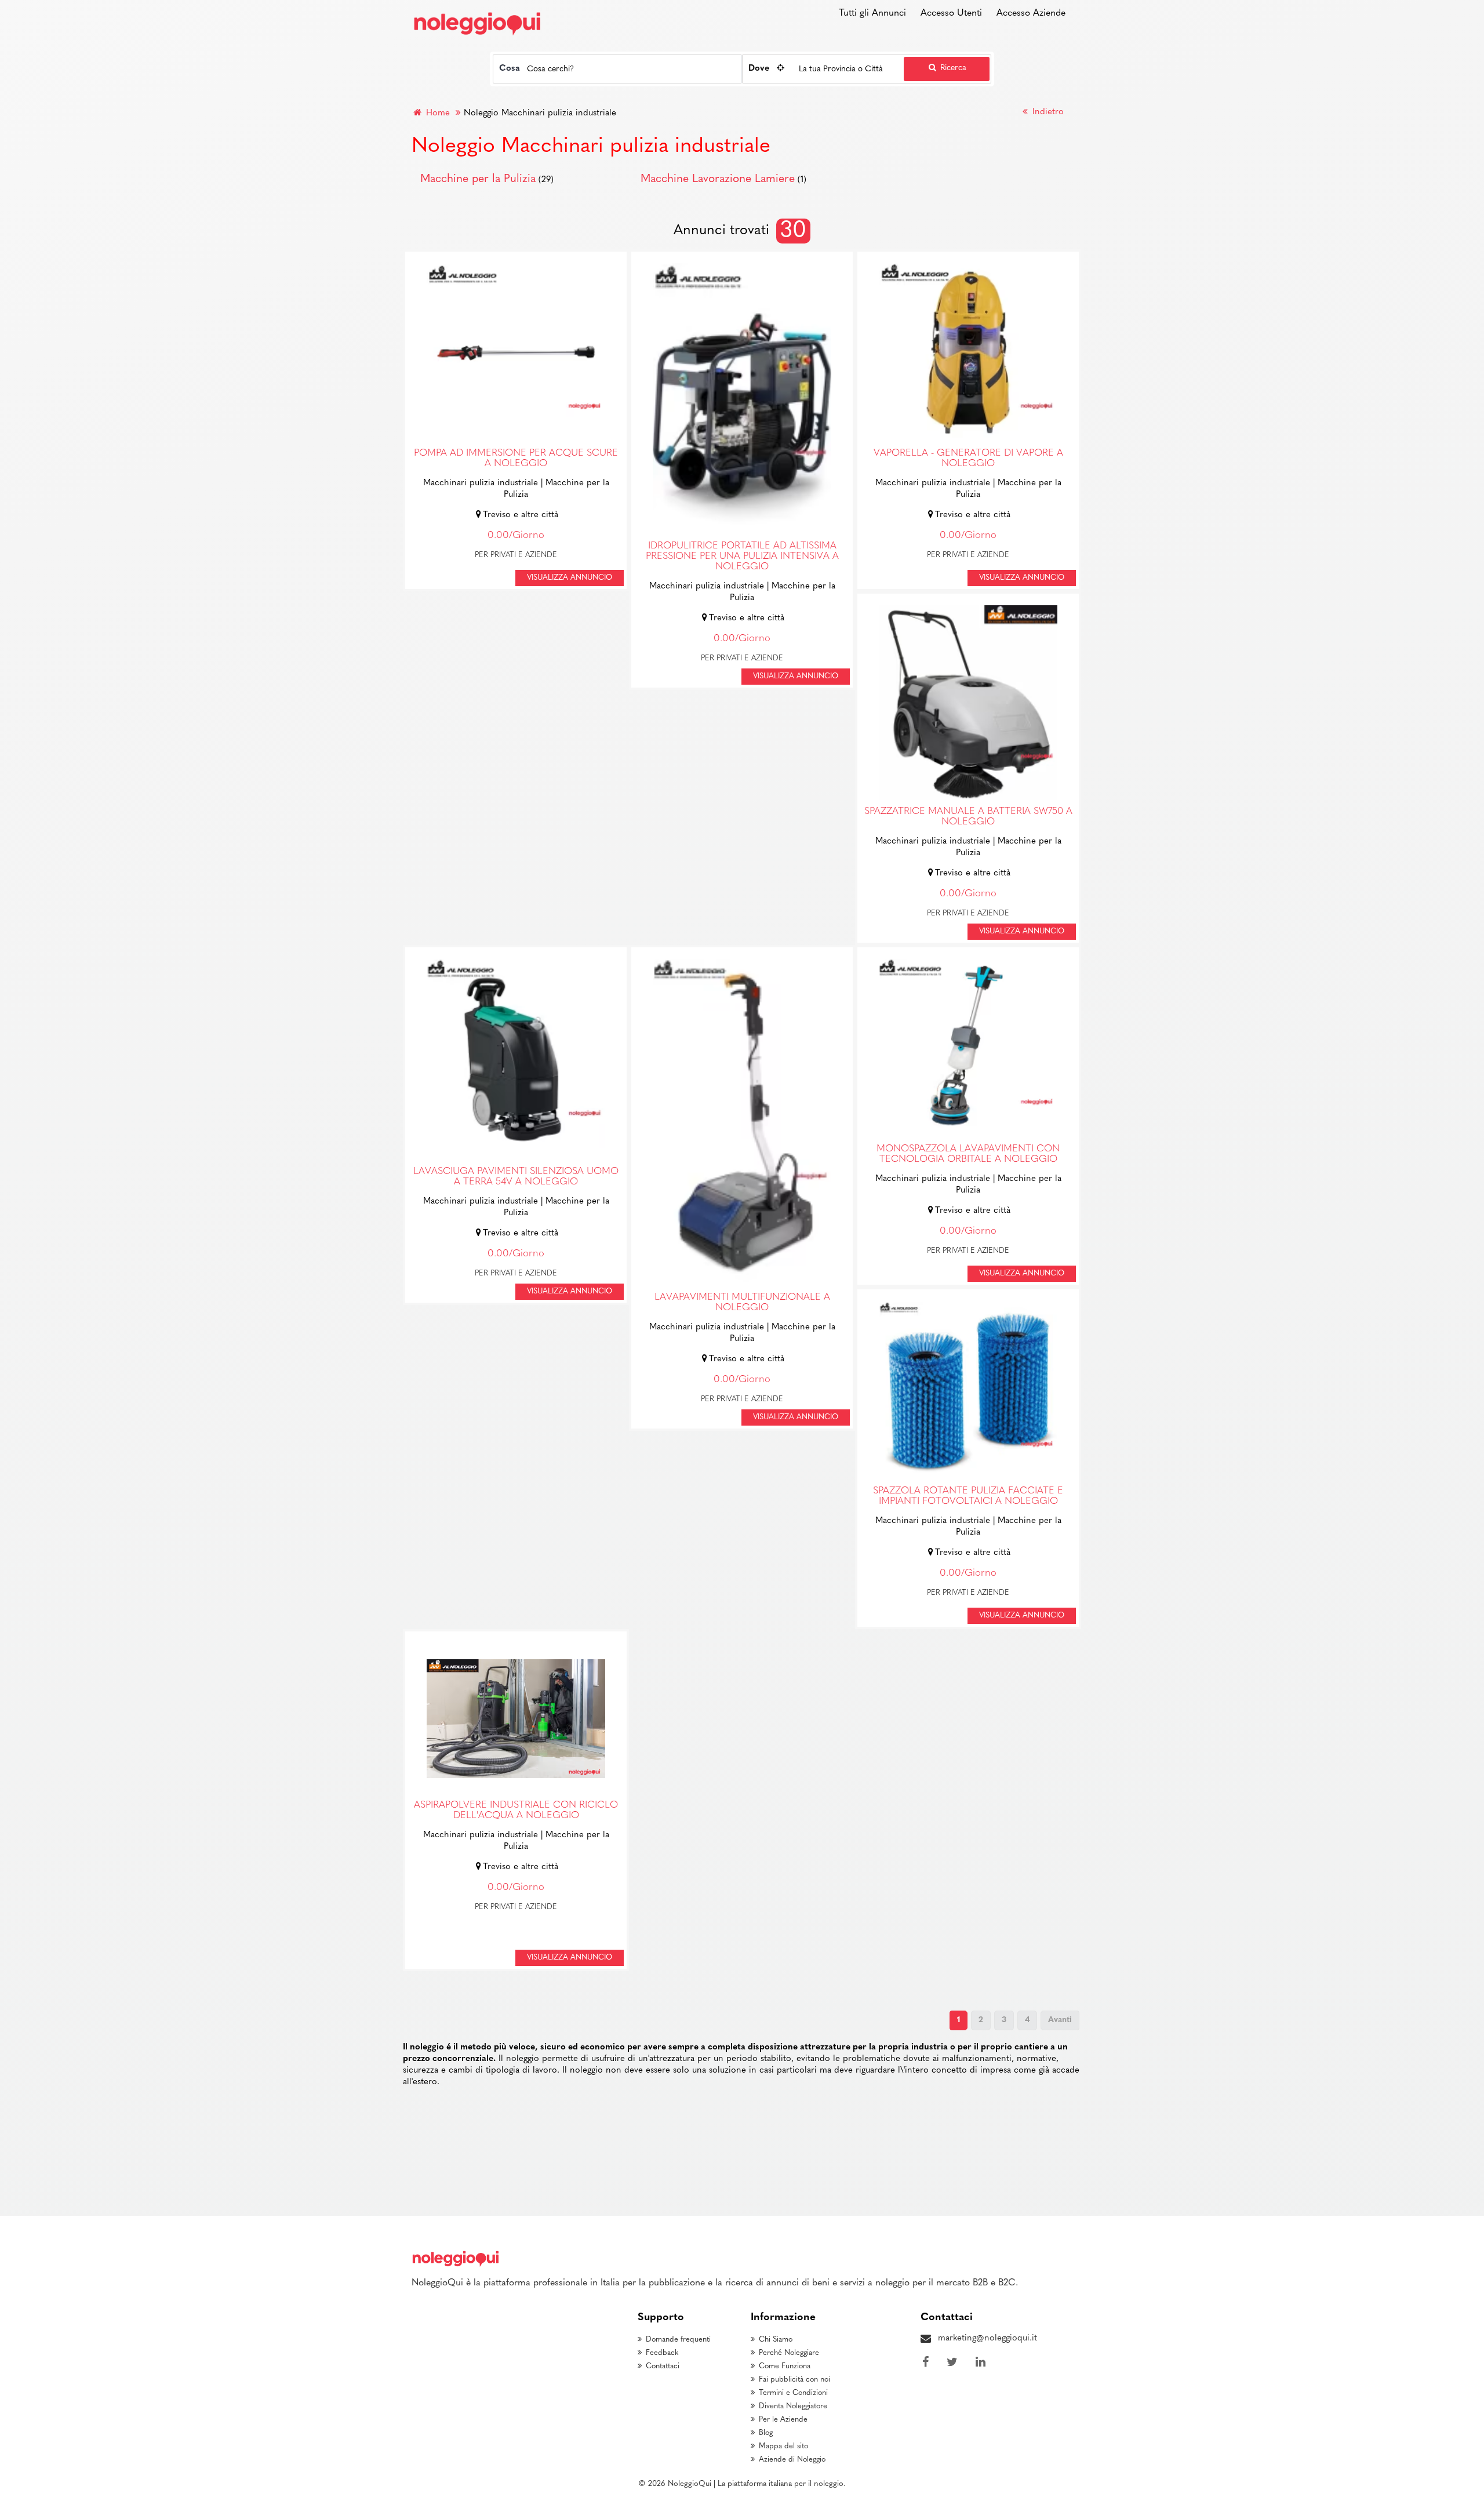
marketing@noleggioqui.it (987, 2338)
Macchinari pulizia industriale (481, 483)
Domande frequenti (678, 2340)
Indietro (1047, 112)
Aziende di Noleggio (792, 2460)
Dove (759, 69)
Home (437, 113)
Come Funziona (785, 2366)
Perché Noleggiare (789, 2353)
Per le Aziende (783, 2420)
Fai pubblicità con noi (794, 2380)
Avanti (1060, 2020)
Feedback (662, 2353)
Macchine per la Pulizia (478, 179)
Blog (766, 2433)
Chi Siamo (776, 2340)
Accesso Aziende (1031, 13)
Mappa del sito (783, 2446)
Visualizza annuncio (570, 578)
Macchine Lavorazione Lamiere (718, 179)
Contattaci (663, 2366)
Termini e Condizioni (793, 2393)
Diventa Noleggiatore (793, 2406)
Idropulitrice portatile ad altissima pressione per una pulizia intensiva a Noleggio (742, 557)
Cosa (510, 69)
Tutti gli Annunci (872, 13)
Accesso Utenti (951, 13)
